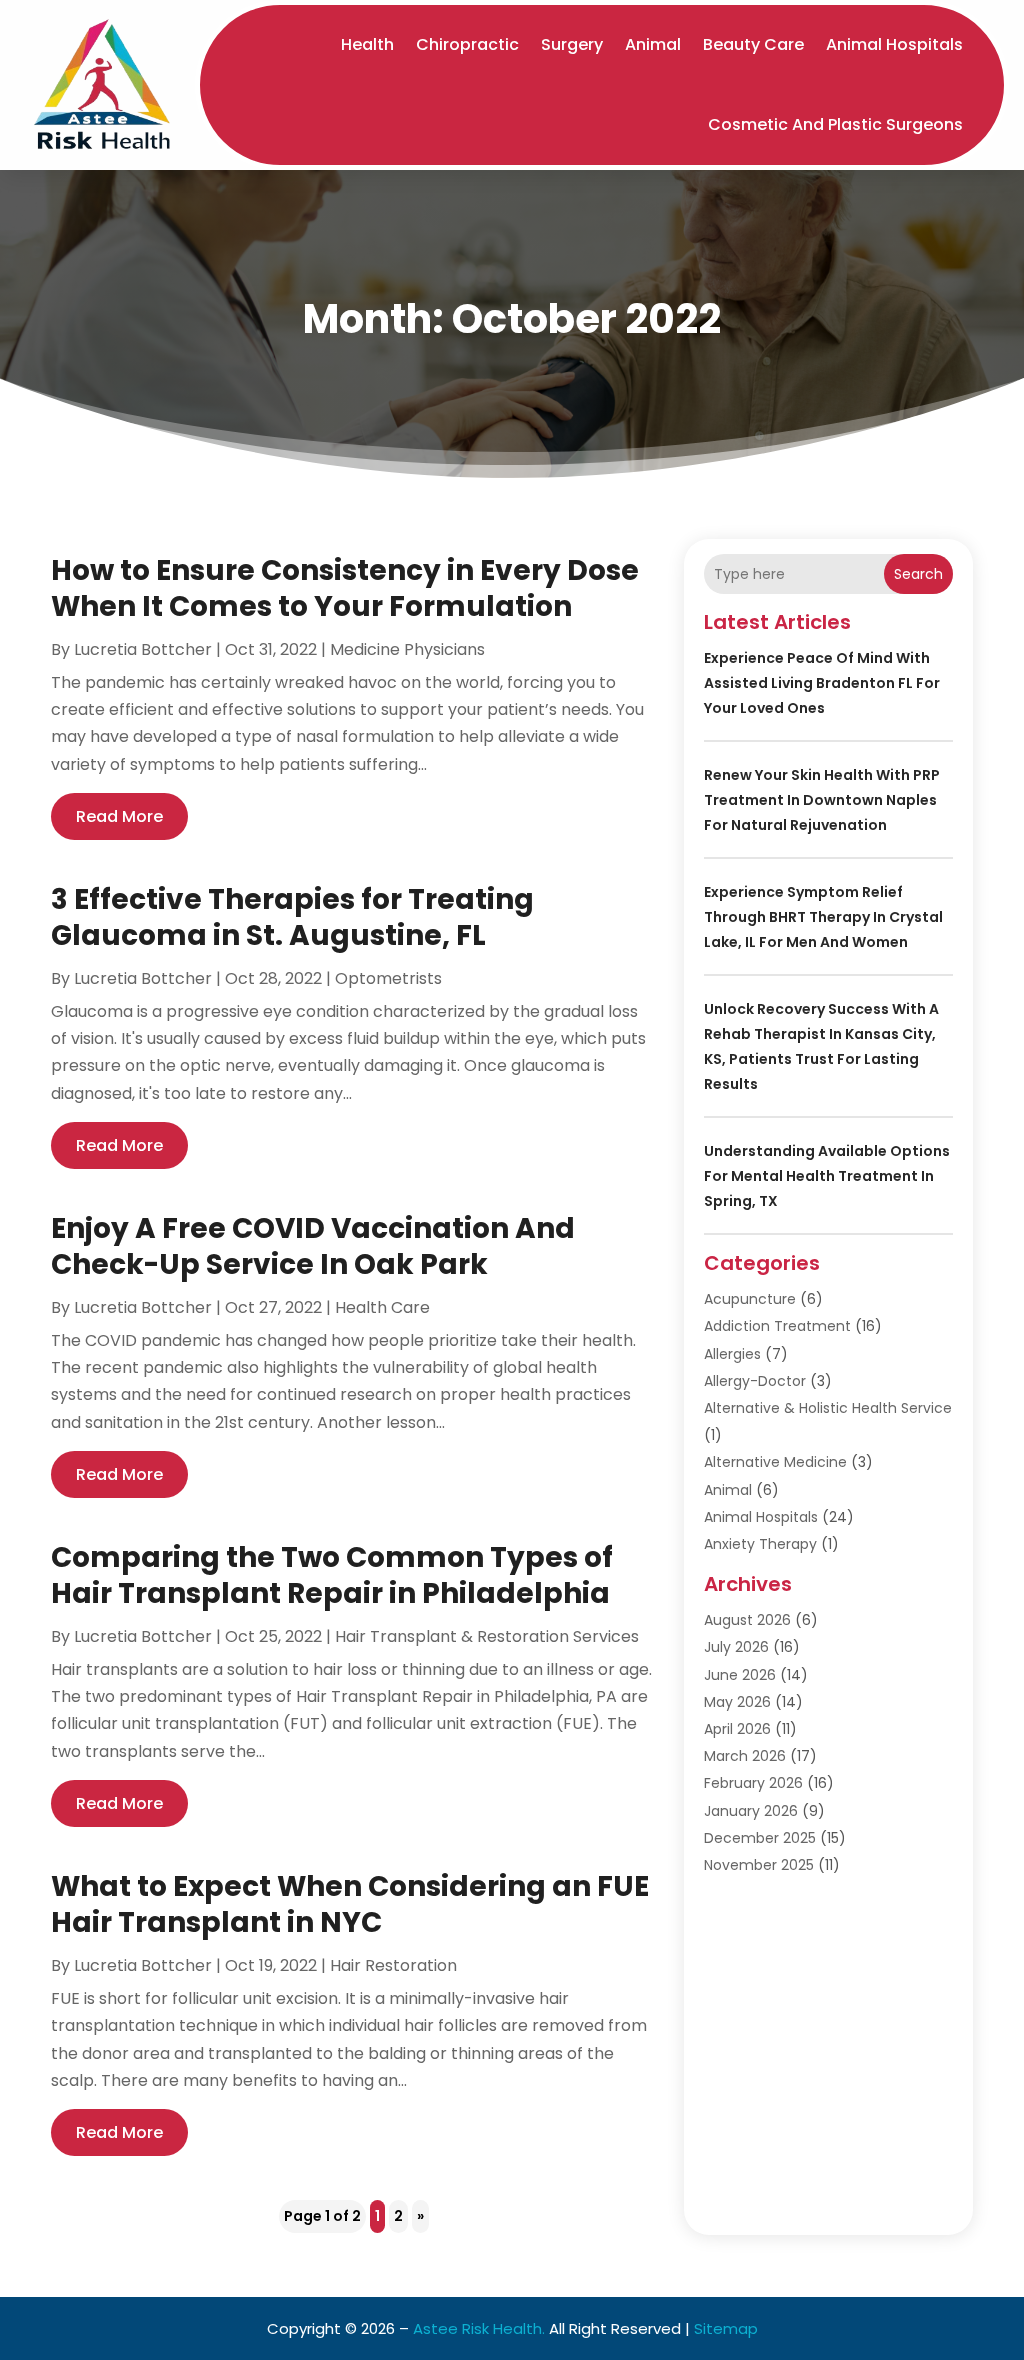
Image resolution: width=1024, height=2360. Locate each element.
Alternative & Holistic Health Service (828, 1408)
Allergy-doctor (755, 1381)
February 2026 (753, 1783)
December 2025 (760, 1838)
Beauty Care (753, 44)
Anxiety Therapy (760, 1544)
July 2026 (736, 1647)
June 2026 (740, 1675)
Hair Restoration (393, 1965)
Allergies (732, 1354)
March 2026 (745, 1756)
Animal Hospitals (894, 44)
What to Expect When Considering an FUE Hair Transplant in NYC (350, 1904)
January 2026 (751, 1811)
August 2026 (747, 1620)
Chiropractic (467, 44)
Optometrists (388, 978)
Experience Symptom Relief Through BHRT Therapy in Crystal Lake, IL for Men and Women (823, 917)
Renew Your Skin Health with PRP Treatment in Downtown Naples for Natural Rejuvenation (822, 800)
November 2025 (759, 1865)
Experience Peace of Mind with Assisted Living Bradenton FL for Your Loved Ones (822, 683)
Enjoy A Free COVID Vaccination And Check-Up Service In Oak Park (313, 1246)
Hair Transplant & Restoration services (487, 1636)
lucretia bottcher (143, 649)
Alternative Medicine (775, 1462)
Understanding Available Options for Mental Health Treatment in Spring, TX (827, 1176)
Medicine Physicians (407, 649)
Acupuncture (750, 1299)
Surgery (572, 44)
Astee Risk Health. (479, 2328)
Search (918, 574)
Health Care (382, 1307)
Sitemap (726, 2328)
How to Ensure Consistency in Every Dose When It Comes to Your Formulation (345, 588)
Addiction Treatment (777, 1326)
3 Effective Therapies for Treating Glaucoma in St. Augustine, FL (292, 917)
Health (367, 44)
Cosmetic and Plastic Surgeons (835, 124)
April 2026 (737, 1729)
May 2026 (737, 1702)
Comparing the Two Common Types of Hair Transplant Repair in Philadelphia (332, 1575)
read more (119, 816)
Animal (653, 44)
